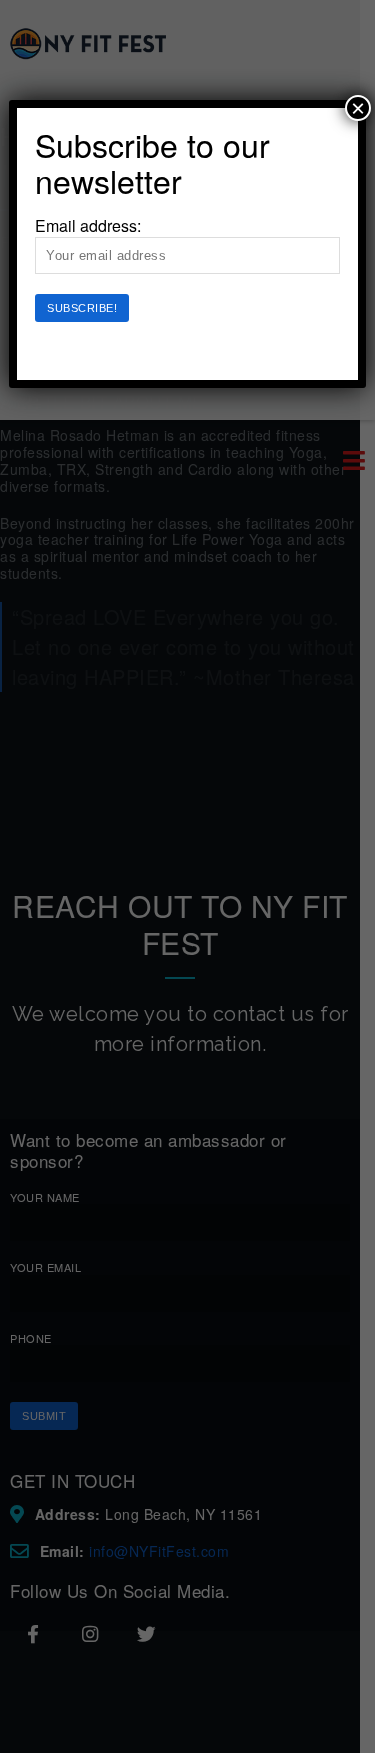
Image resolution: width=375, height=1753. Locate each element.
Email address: (88, 225)
